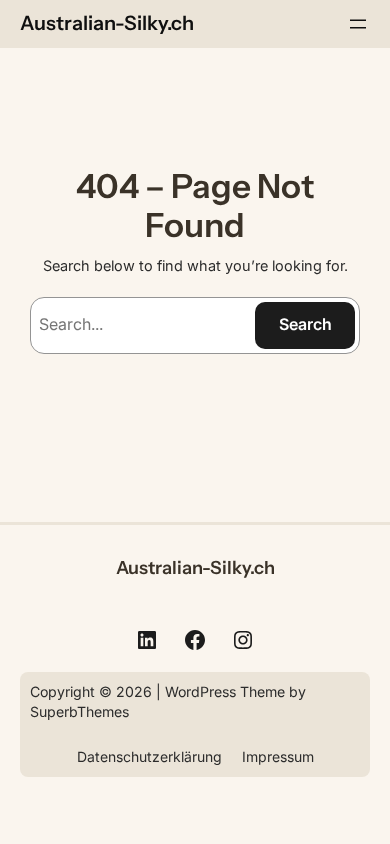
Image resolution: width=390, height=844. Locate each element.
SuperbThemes (79, 711)
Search (305, 324)
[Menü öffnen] (358, 24)
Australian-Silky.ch (107, 23)
